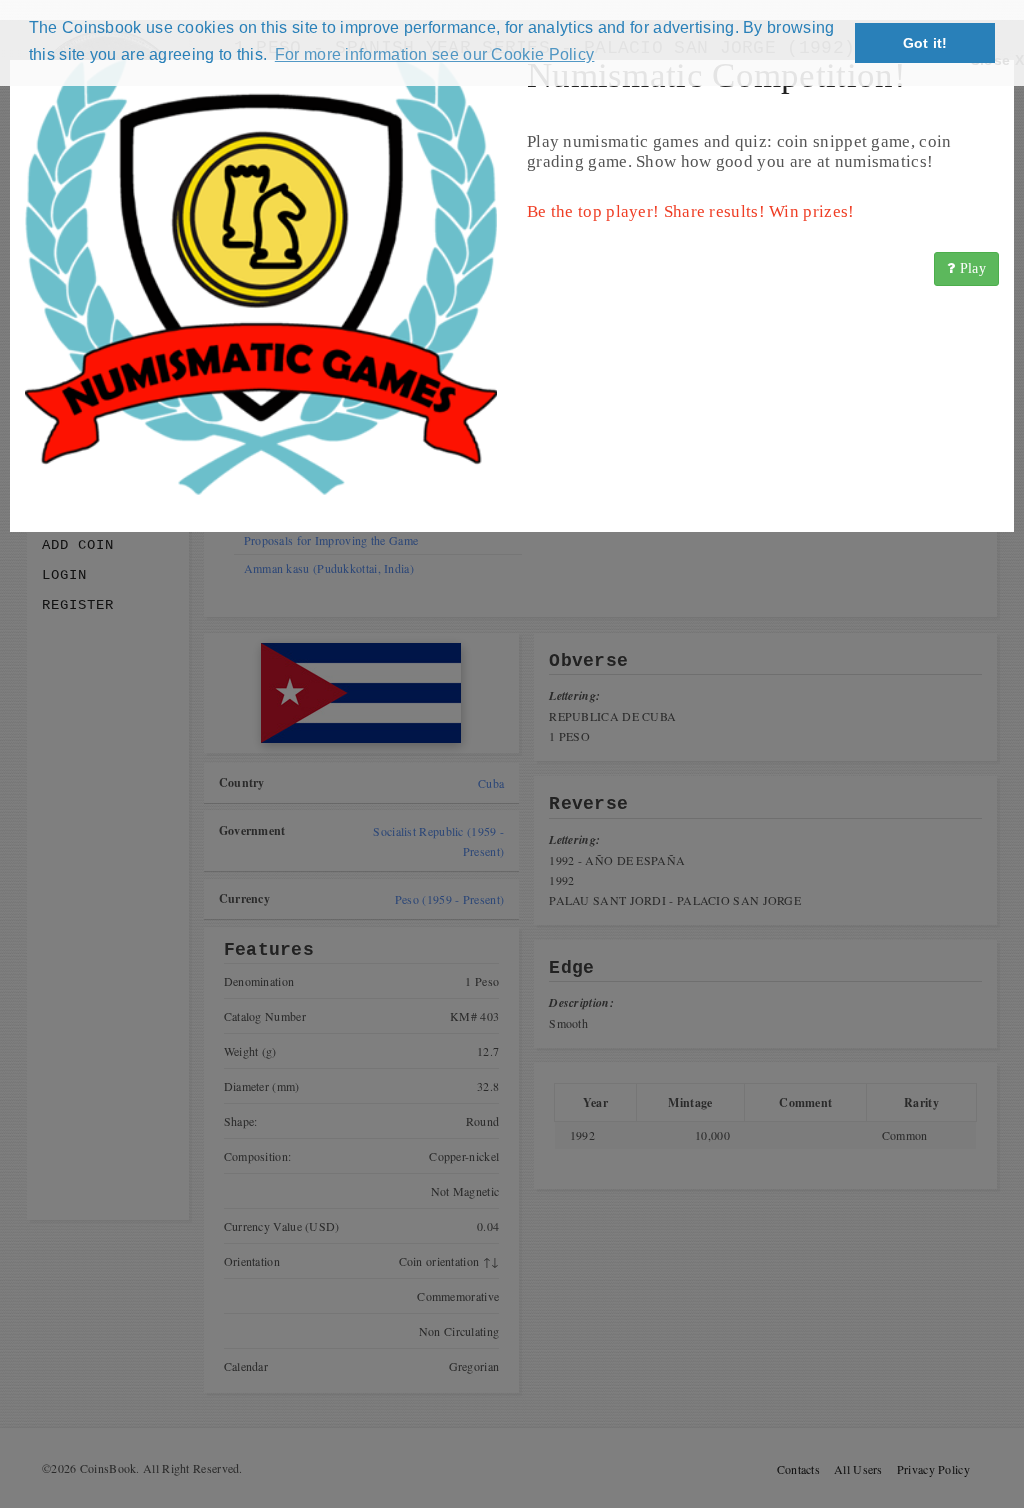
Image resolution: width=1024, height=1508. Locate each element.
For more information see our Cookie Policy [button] (435, 54)
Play (971, 268)
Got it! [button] (925, 43)
